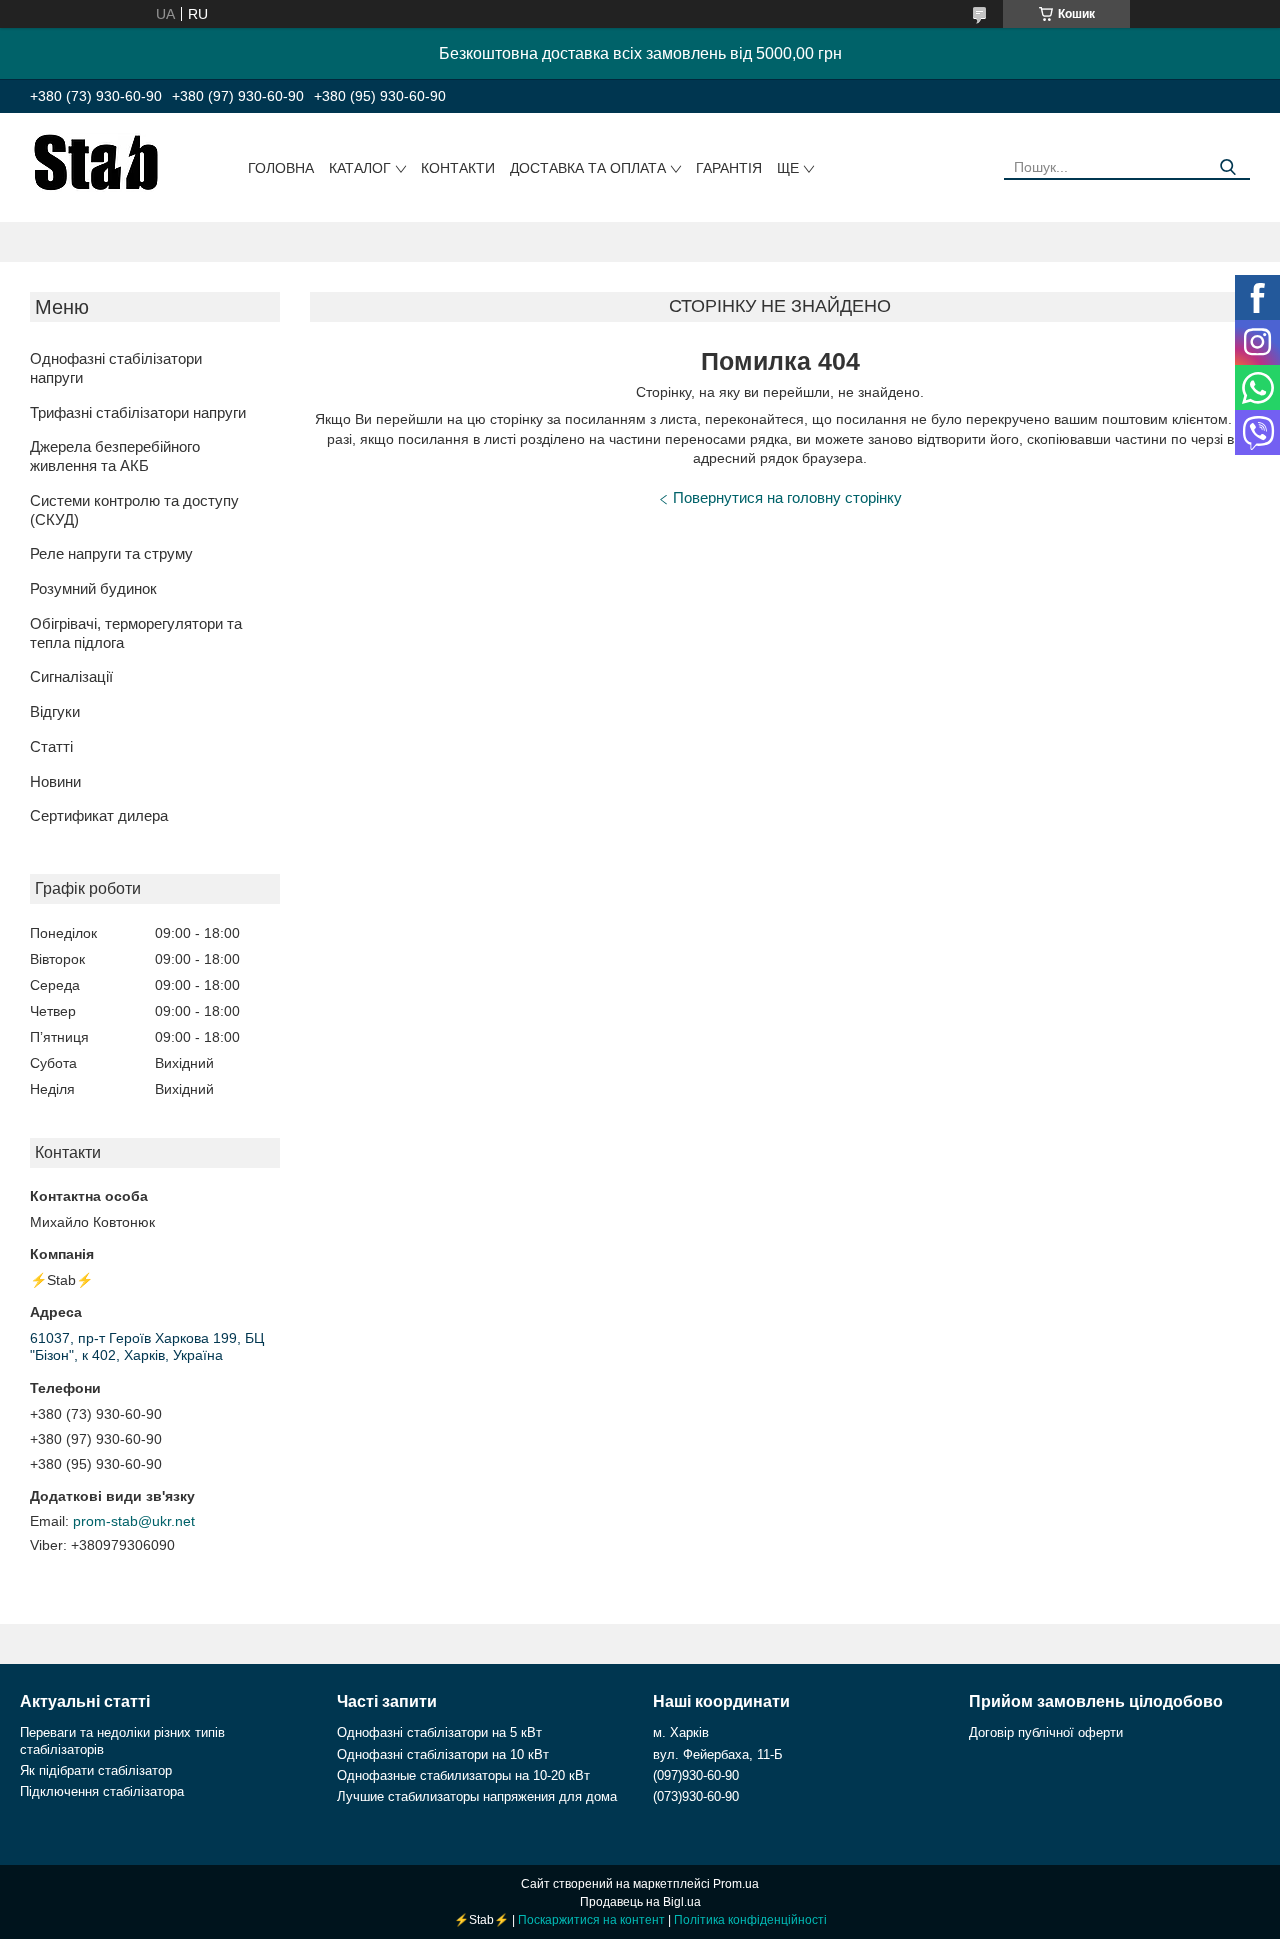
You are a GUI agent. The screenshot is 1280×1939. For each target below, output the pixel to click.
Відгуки (55, 711)
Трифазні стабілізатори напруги (138, 412)
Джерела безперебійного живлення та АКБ (115, 456)
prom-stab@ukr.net (134, 1521)
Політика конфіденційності (750, 1920)
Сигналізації (71, 676)
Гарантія (729, 168)
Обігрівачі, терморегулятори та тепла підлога (136, 633)
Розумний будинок (93, 588)
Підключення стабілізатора (102, 1791)
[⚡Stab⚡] (96, 161)
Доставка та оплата (588, 168)
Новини (55, 781)
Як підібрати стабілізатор (96, 1770)
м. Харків (681, 1732)
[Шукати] (1227, 167)
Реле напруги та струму (111, 553)
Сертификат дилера (99, 815)
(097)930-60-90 (696, 1775)
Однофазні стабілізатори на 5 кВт (439, 1732)
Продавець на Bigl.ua (640, 1902)
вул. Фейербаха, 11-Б (718, 1754)
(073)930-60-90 (696, 1796)
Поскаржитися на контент (591, 1920)
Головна (281, 168)
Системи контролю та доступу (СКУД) (134, 510)
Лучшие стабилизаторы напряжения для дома (477, 1796)
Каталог (360, 168)
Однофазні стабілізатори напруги (116, 368)
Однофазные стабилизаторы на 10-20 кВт (463, 1775)
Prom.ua (736, 1884)
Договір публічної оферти (1046, 1732)
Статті (51, 746)
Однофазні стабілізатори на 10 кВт (443, 1754)
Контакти (458, 168)
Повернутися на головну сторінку (787, 497)
